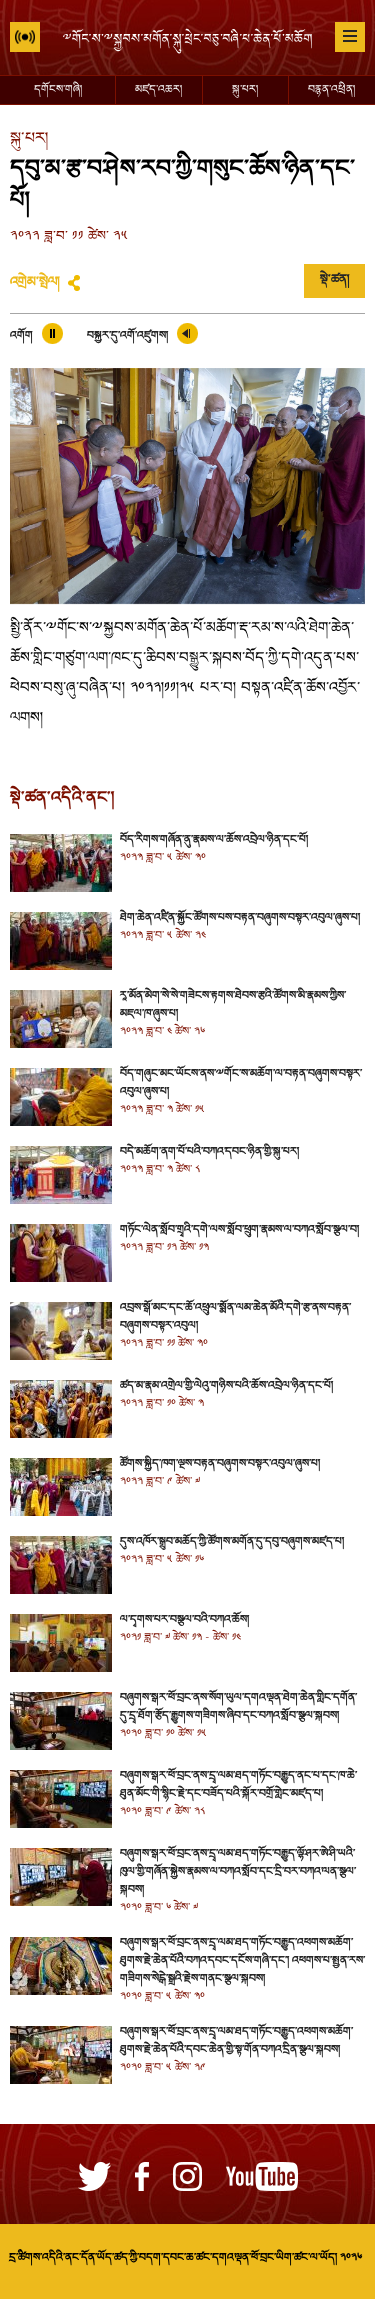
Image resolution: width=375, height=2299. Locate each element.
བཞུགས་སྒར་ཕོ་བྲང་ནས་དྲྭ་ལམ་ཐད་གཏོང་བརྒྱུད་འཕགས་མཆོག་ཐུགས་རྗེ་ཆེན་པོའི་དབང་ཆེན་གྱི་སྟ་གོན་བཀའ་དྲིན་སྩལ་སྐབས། (236, 2041)
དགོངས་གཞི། (58, 90)
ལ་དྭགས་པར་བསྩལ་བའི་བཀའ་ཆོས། (184, 1620)
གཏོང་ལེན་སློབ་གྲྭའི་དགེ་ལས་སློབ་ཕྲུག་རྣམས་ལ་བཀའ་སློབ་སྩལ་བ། (239, 1230)
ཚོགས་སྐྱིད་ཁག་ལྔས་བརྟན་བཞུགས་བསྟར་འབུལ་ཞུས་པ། (220, 1464)
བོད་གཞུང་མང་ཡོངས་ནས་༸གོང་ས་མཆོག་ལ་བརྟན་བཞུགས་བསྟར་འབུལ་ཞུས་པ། (241, 1083)
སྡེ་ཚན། (334, 280)
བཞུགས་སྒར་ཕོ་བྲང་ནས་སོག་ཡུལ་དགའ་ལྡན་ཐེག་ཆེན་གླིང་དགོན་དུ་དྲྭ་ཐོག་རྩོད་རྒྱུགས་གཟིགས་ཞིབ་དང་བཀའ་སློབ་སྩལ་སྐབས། (238, 1707)
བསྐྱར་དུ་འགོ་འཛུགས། (127, 336)
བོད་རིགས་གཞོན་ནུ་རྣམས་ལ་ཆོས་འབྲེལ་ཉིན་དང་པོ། (214, 840)
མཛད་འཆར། (158, 90)
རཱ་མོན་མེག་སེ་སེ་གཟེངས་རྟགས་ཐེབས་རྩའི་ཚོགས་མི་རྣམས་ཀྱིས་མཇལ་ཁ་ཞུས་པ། (233, 1005)
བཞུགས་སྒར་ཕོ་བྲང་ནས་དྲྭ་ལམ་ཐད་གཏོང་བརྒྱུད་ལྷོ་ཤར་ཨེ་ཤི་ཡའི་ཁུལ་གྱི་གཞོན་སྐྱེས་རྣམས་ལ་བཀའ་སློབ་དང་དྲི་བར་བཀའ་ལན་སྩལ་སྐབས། (238, 1872)
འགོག (21, 336)
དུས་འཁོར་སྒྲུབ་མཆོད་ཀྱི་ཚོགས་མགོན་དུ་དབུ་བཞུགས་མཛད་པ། (232, 1542)
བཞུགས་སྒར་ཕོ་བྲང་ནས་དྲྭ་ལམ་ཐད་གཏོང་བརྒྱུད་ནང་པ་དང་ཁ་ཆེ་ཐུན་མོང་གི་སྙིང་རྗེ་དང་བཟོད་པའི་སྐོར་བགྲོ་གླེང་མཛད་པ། (238, 1785)
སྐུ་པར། (245, 90)
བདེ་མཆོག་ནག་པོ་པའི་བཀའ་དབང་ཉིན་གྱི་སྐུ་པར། (209, 1152)
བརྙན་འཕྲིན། (331, 90)
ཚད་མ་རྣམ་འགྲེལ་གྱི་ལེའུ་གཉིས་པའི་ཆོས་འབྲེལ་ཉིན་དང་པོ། (226, 1386)
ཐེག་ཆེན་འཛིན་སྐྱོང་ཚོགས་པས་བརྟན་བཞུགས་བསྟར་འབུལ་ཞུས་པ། (240, 918)
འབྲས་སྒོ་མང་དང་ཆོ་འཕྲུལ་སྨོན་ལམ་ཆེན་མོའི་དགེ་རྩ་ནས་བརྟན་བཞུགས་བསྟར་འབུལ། (235, 1317)
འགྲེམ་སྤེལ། (35, 283)
